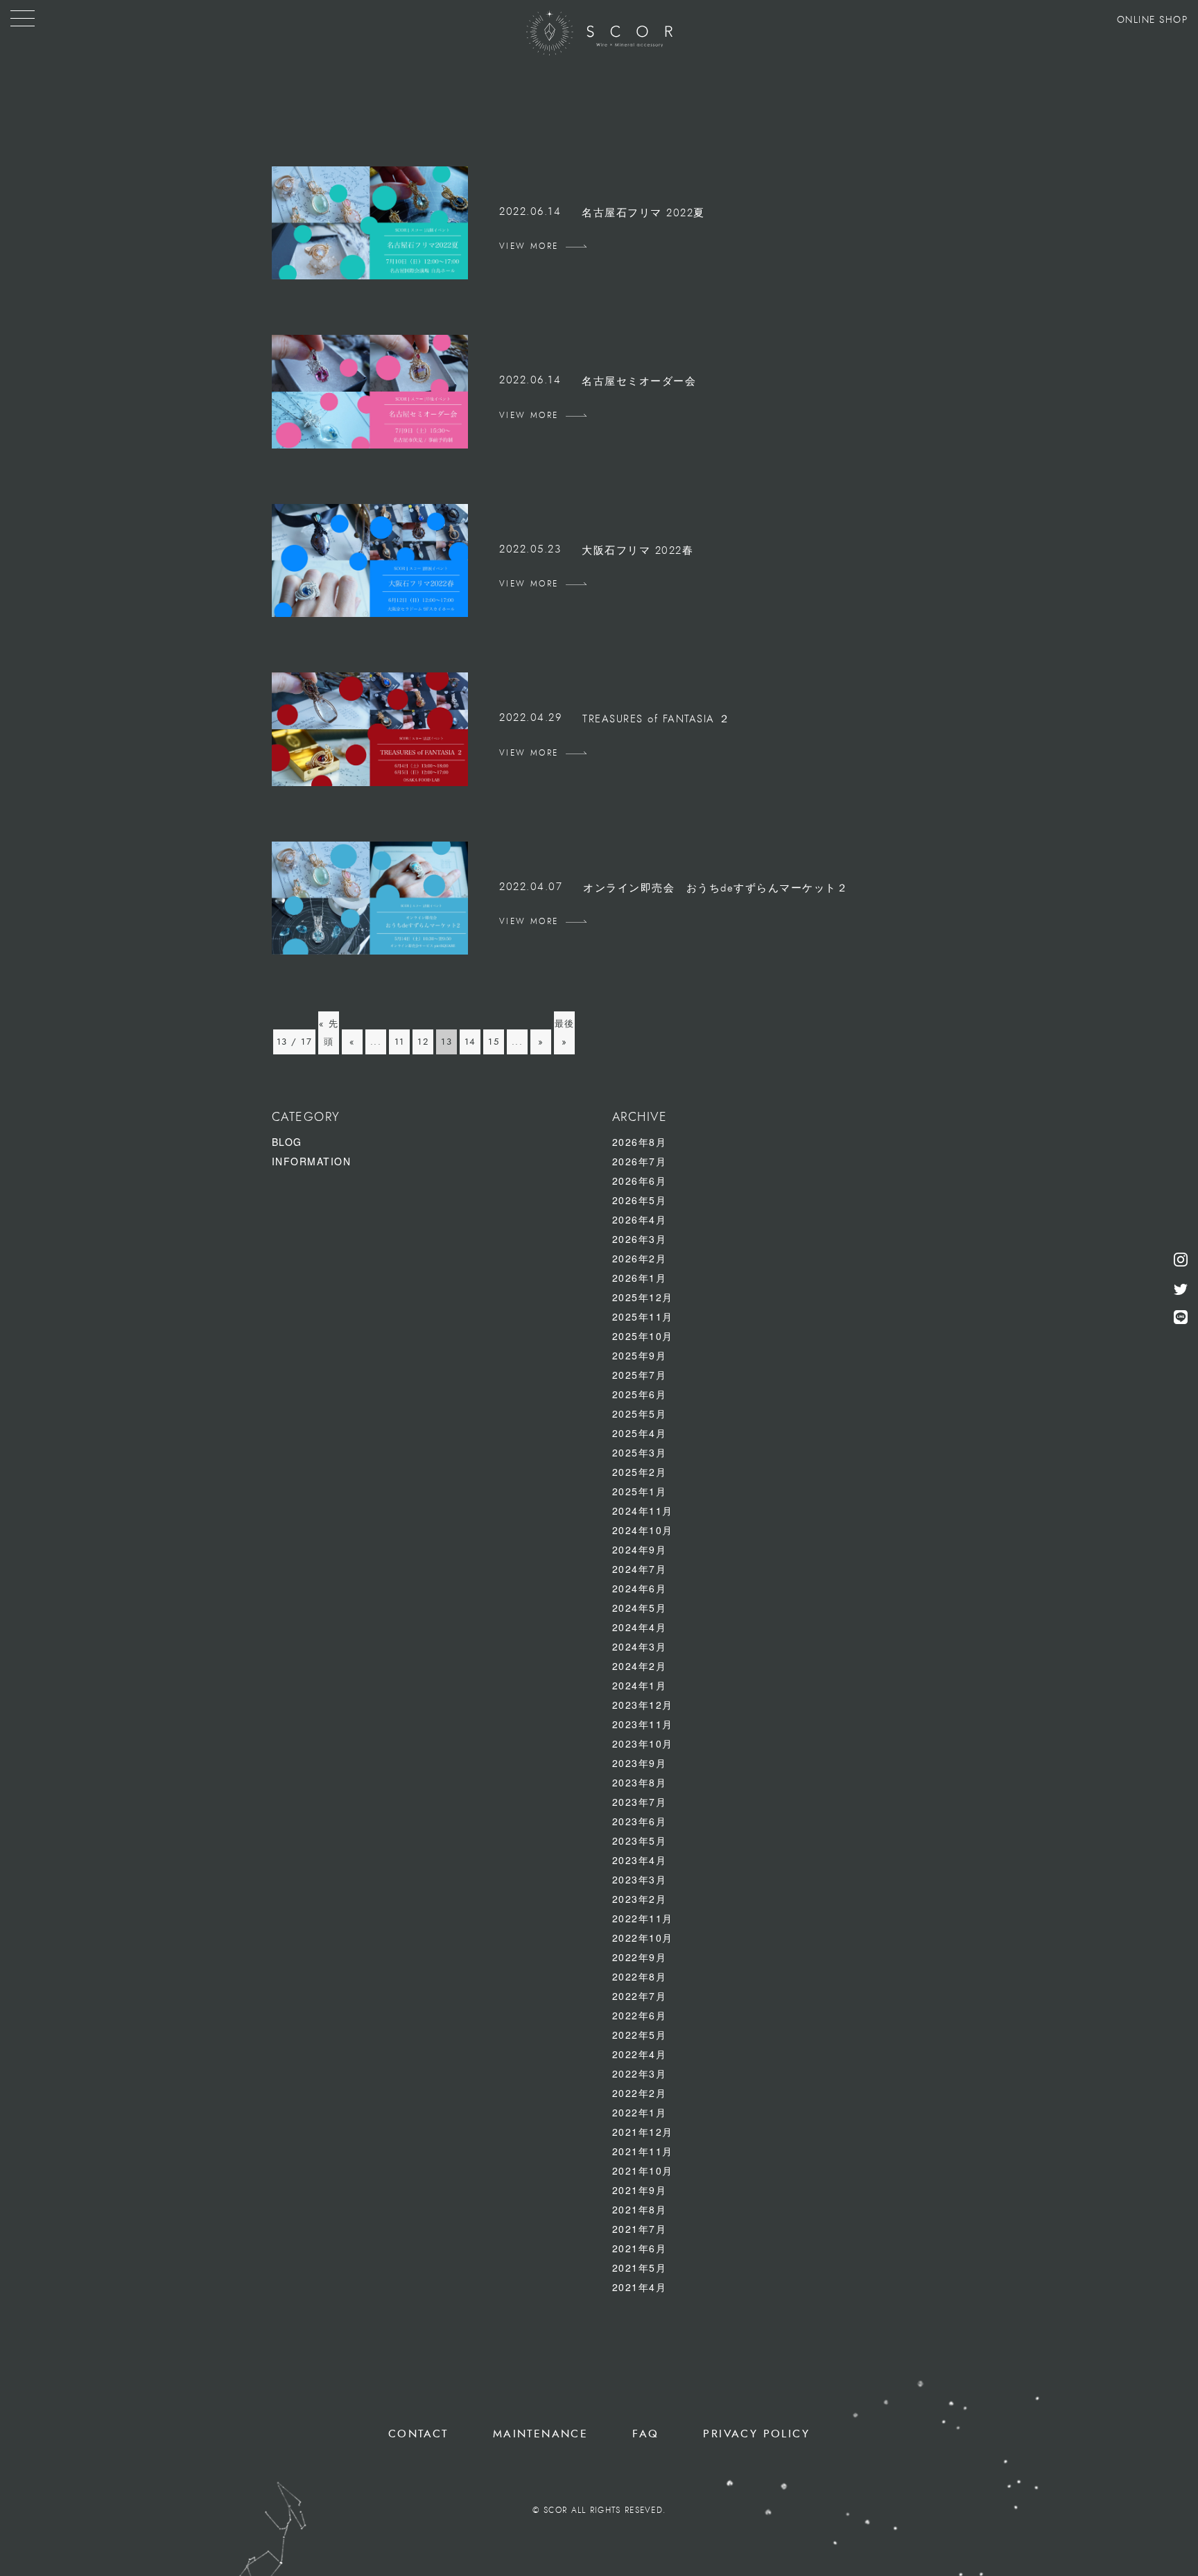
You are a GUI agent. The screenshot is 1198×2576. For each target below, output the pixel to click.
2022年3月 (640, 2073)
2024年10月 (643, 1530)
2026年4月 (640, 1219)
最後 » (565, 1033)
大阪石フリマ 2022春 (637, 551)
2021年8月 (640, 2209)
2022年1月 (640, 2112)
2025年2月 (640, 1472)
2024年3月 (640, 1646)
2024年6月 (640, 1588)
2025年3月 (640, 1452)
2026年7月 (640, 1161)
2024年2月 (640, 1666)
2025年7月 (640, 1375)
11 (400, 1042)
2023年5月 (640, 1840)
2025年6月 (640, 1394)
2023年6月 (640, 1821)
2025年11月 (643, 1316)
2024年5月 (640, 1608)
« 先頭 (329, 1033)
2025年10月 (643, 1336)
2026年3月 (640, 1239)
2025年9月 (640, 1355)
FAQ (645, 2434)
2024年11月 (643, 1511)
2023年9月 (640, 1763)
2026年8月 (640, 1142)
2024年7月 (640, 1569)
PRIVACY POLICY (756, 2434)
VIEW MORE (529, 246)
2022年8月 (640, 1976)
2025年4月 (640, 1433)
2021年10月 (643, 2170)
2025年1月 (640, 1491)
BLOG (287, 1142)
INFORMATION (312, 1161)
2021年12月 (643, 2132)
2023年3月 (640, 1879)
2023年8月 (640, 1782)
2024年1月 (640, 1685)
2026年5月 (640, 1200)
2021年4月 (640, 2287)
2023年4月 (640, 1860)
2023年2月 (640, 1899)
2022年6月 (640, 2015)
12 (423, 1042)
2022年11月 (643, 1918)
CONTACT (418, 2434)
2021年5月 (640, 2268)
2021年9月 (640, 2190)
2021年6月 (640, 2248)
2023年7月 (640, 1802)
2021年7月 (640, 2229)
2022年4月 (640, 2054)
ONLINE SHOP (1153, 20)
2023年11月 (643, 1724)
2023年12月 (643, 1705)
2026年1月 (640, 1278)
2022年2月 (640, 2093)
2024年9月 (640, 1549)
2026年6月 (640, 1181)
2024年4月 (640, 1627)
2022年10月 (643, 1938)
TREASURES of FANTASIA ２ (657, 719)
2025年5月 (640, 1413)
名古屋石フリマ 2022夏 (643, 213)
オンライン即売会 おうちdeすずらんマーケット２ (715, 888)
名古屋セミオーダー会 (639, 382)
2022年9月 (640, 1957)
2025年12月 (643, 1297)
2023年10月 (643, 1743)
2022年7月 (640, 1996)
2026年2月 (640, 1258)
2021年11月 (643, 2151)
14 (470, 1042)
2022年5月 (640, 2035)
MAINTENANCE (540, 2434)
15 (494, 1042)
